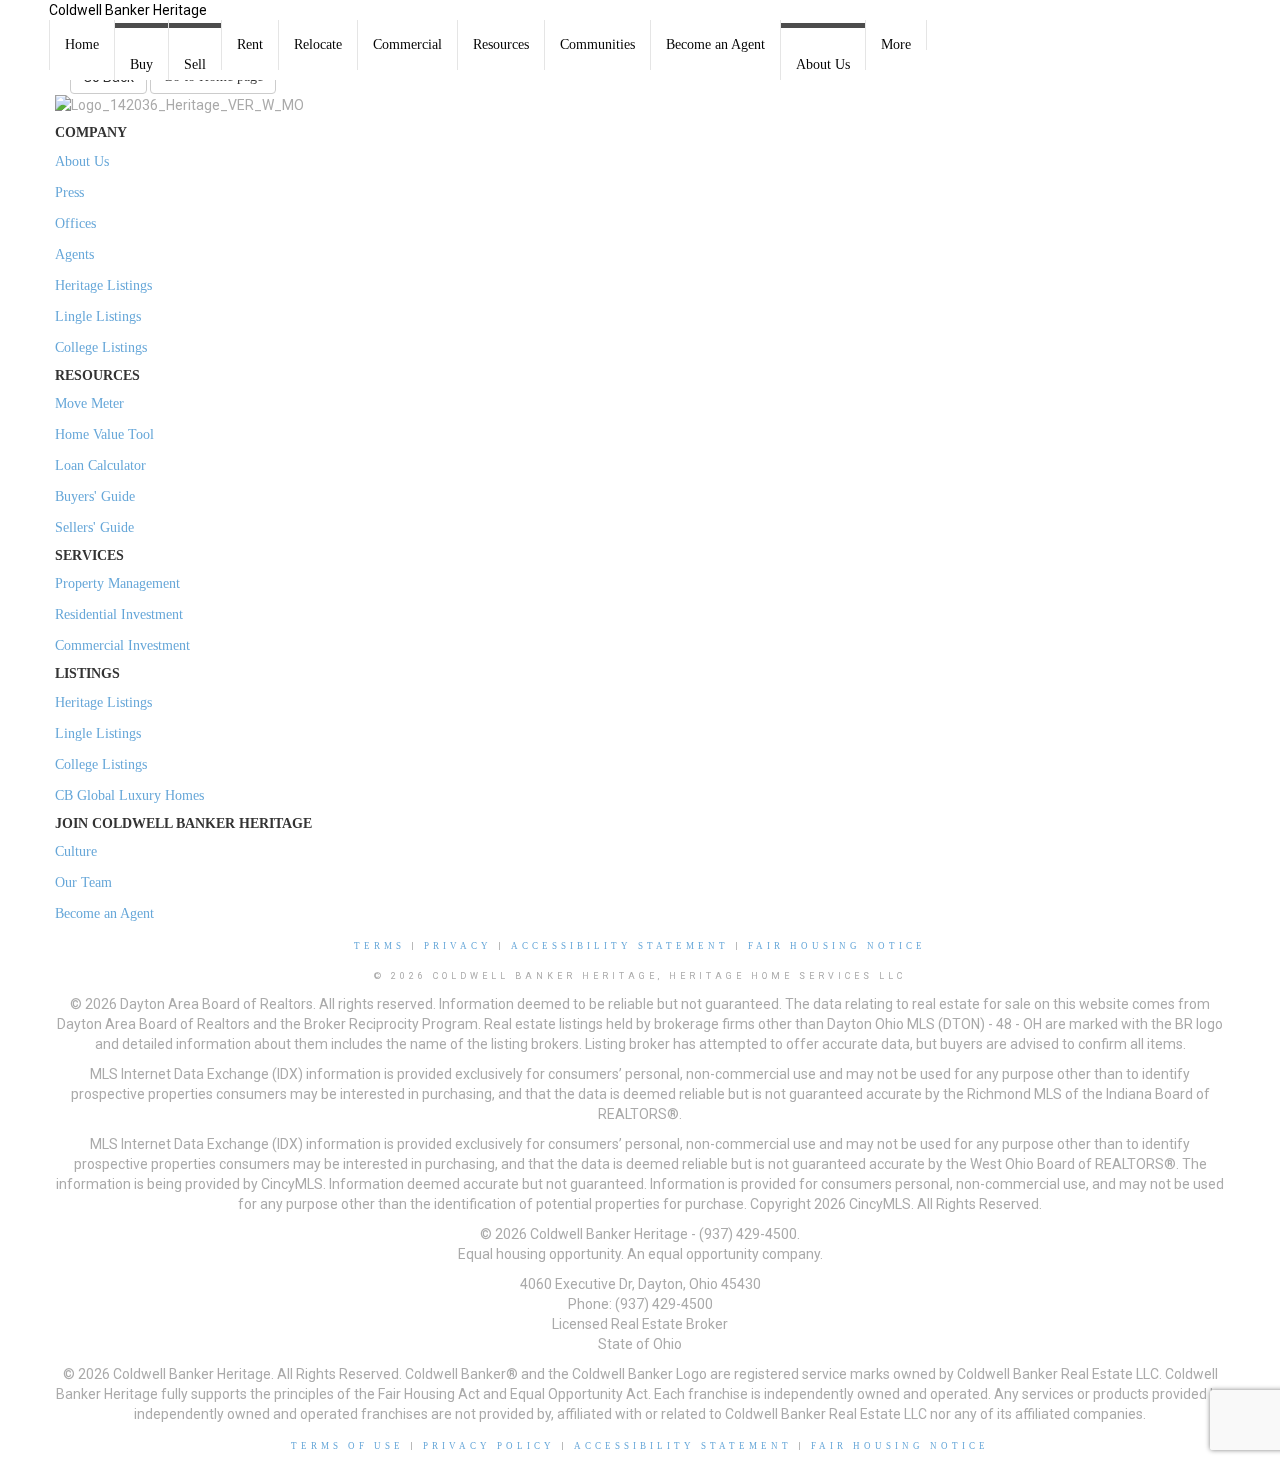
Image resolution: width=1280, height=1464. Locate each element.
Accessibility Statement (620, 946)
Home (82, 44)
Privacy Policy (489, 1446)
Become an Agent (715, 44)
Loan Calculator (100, 465)
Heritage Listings (103, 285)
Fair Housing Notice (837, 946)
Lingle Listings (98, 316)
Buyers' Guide (95, 496)
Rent (250, 44)
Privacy (458, 946)
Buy (141, 64)
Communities (597, 44)
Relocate (318, 44)
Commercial (407, 44)
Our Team (83, 882)
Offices (75, 223)
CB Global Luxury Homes (129, 795)
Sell (195, 64)
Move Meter (89, 403)
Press (69, 192)
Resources (501, 44)
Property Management (117, 583)
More (896, 44)
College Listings (101, 347)
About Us (823, 64)
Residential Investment (119, 614)
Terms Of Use (347, 1446)
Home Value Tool (104, 434)
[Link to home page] (24, 25)
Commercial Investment (122, 645)
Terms (379, 946)
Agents (74, 254)
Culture (76, 851)
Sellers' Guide (94, 527)
